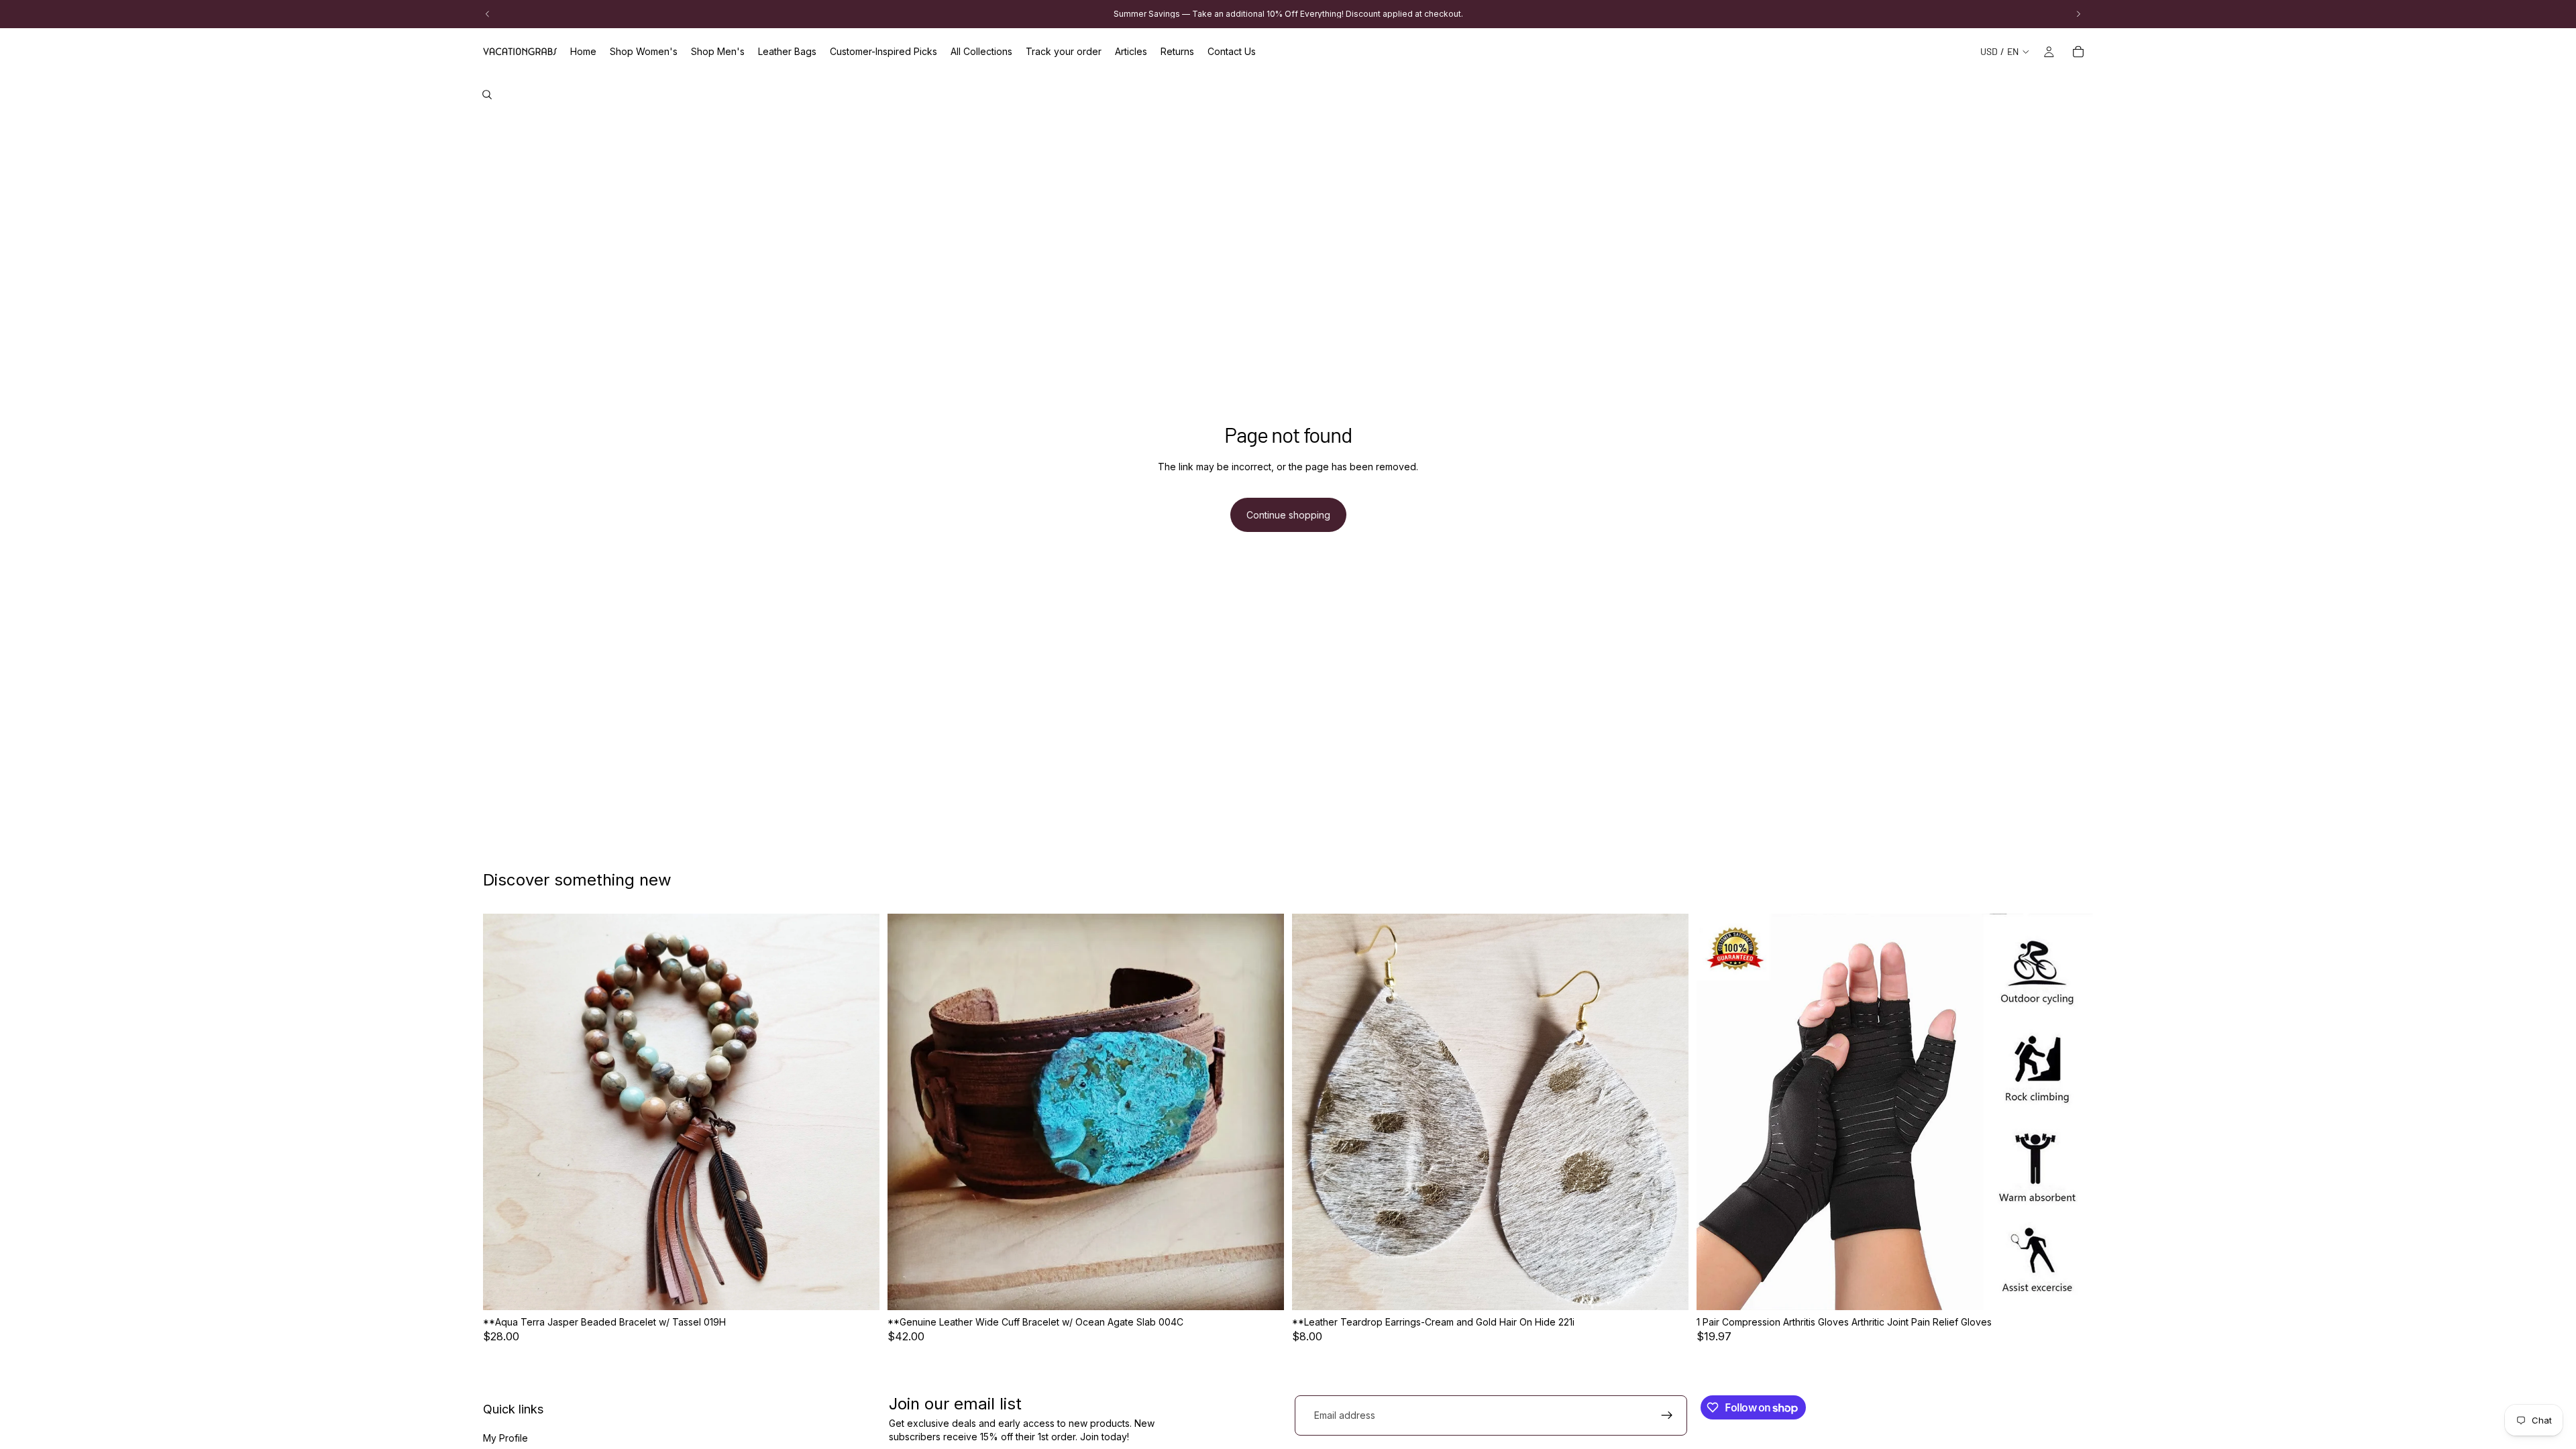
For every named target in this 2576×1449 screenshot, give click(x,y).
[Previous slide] (503, 1112)
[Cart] (2078, 52)
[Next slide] (859, 1112)
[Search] (487, 95)
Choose (1679, 1289)
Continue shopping (1288, 515)
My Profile (505, 1438)
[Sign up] (1667, 1415)
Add (870, 1289)
